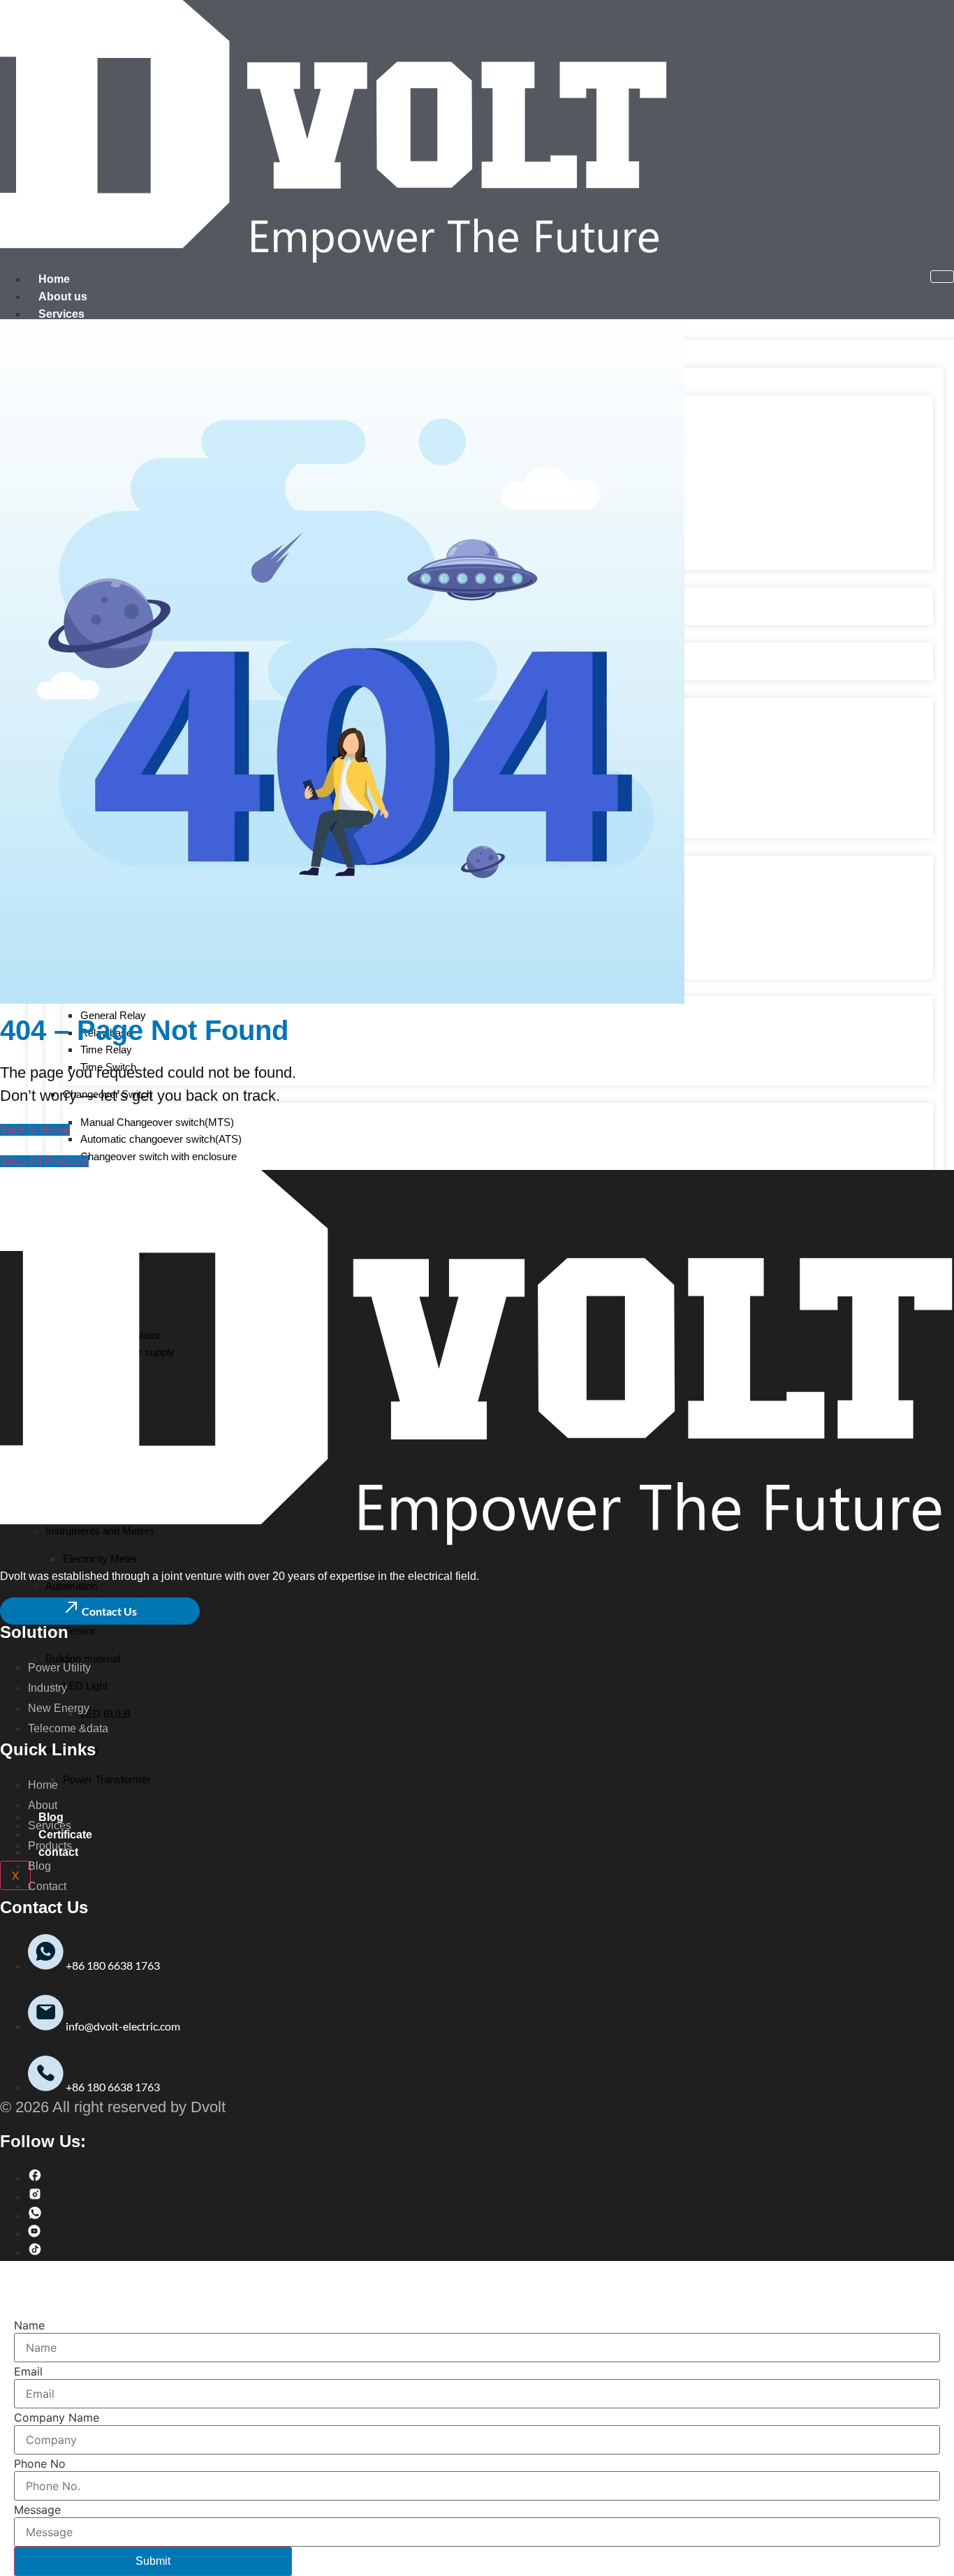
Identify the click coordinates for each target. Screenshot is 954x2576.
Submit (153, 2561)
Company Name (57, 2417)
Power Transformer (107, 1779)
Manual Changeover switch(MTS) (157, 1122)
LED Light (85, 1686)
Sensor (79, 1631)
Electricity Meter (100, 1559)
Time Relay (106, 1049)
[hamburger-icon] (942, 277)
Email (28, 2371)
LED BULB (105, 1714)
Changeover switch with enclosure (159, 1156)
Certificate (65, 1835)
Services (61, 314)
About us (63, 297)
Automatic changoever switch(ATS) (161, 1139)
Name (29, 2325)
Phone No (40, 2464)
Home (54, 279)
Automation (71, 1586)
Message (37, 2510)
